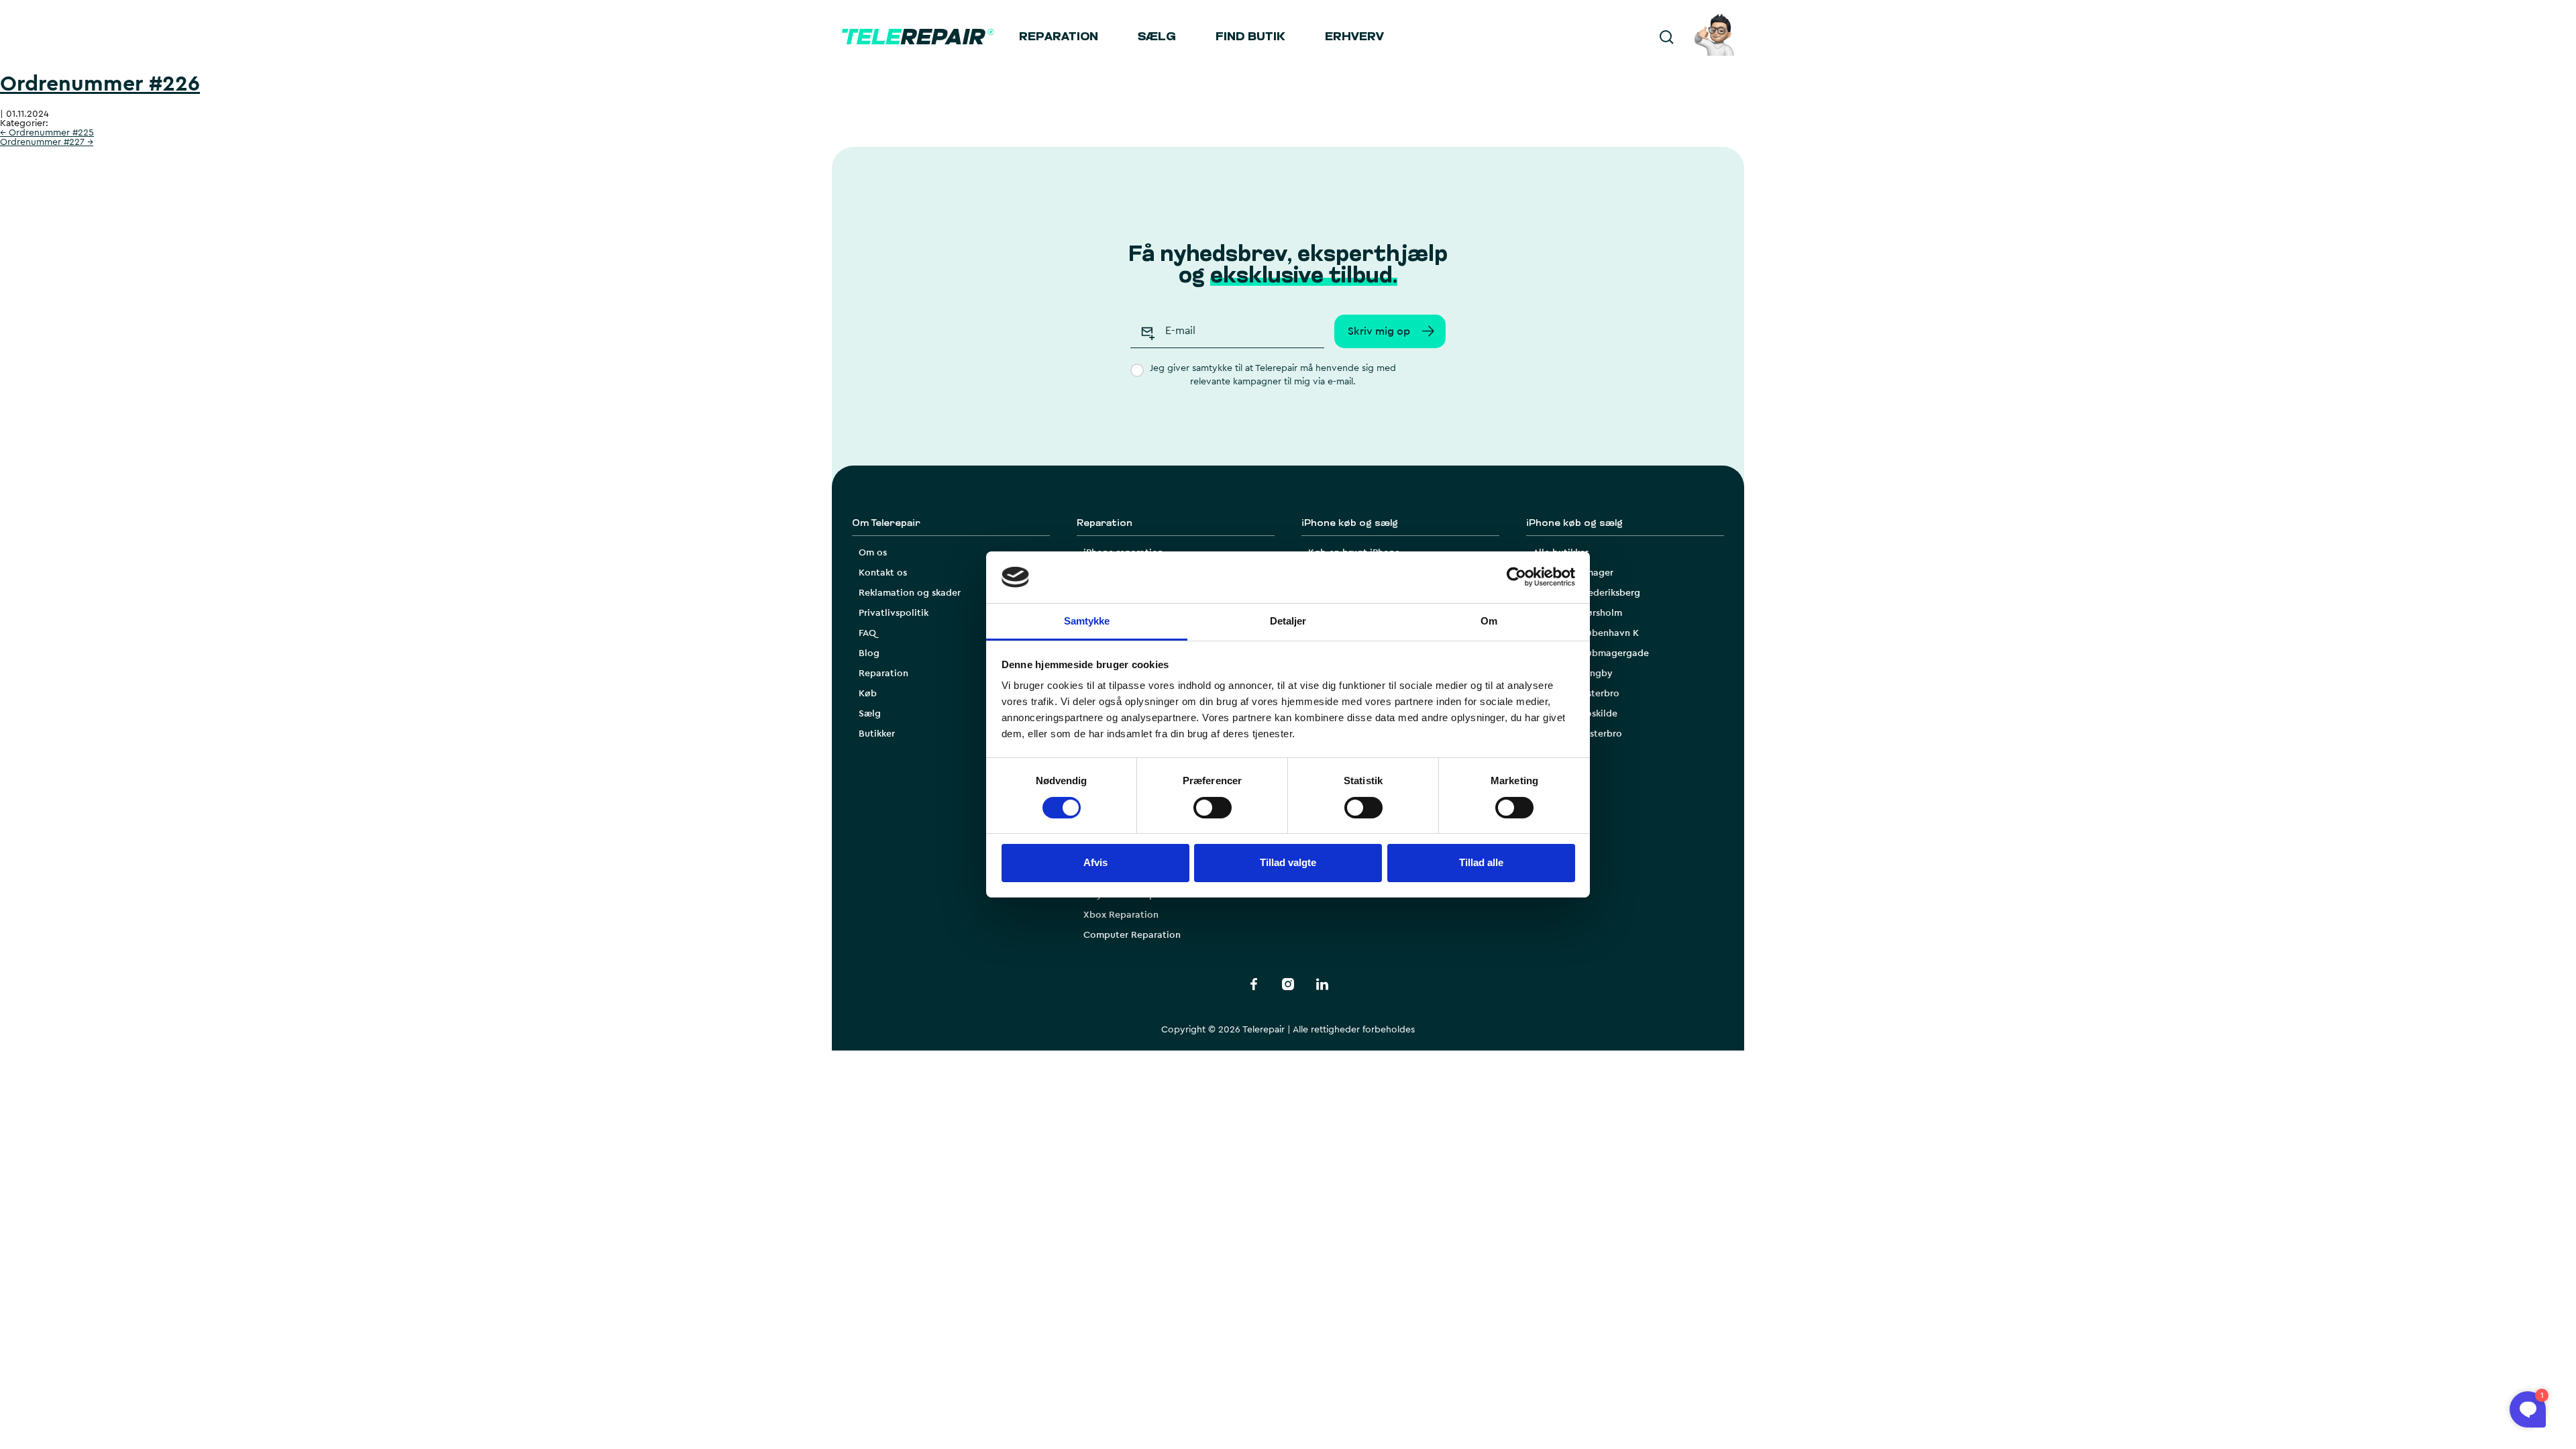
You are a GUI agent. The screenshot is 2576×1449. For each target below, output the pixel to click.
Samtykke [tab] (1087, 621)
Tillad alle (1481, 862)
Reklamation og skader (910, 593)
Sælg (1157, 38)
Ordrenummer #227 (47, 142)
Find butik (1250, 38)
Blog (869, 653)
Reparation (1059, 38)
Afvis (1095, 862)
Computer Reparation (1132, 935)
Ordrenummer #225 (47, 133)
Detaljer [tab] (1288, 621)
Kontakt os (883, 573)
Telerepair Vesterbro (1577, 734)
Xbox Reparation (1121, 915)
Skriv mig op (1379, 331)
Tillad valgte (1288, 862)
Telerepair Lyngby (1573, 674)
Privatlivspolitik (894, 613)
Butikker (877, 734)
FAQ (867, 633)
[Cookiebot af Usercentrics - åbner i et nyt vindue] (1516, 577)
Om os (873, 553)
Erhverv (1354, 38)
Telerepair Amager (1573, 573)
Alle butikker (1561, 553)
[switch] (1213, 808)
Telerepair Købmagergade (1591, 653)
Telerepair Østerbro (1576, 694)
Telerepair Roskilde (1575, 714)
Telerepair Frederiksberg (1587, 593)
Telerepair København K (1586, 633)
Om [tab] (1489, 621)
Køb (868, 694)
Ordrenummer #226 (100, 84)
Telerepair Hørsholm (1577, 613)
